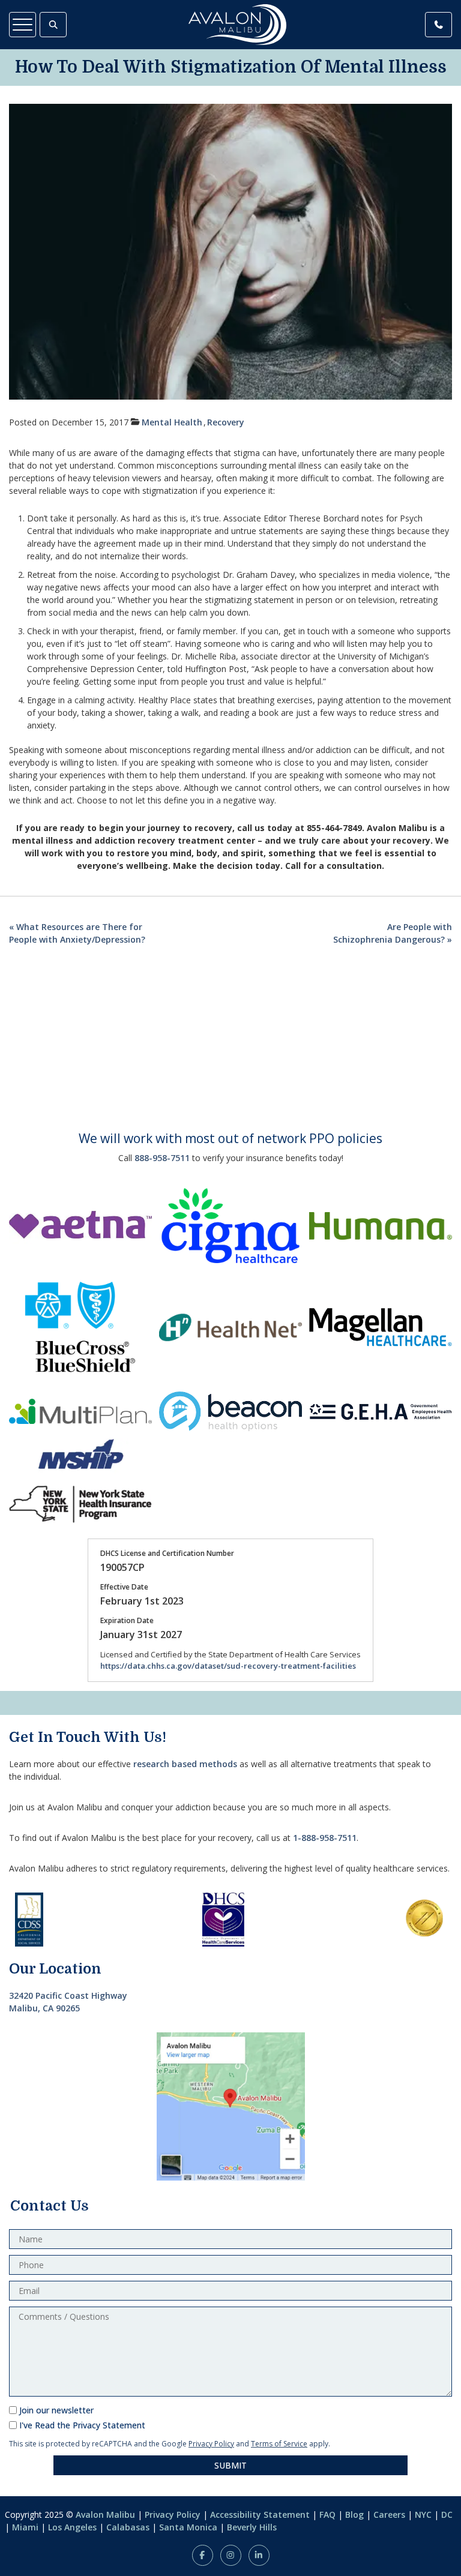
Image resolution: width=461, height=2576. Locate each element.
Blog (354, 2514)
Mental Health (172, 422)
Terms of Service (279, 2444)
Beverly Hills (252, 2527)
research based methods (185, 1764)
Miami (25, 2527)
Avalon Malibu (105, 2514)
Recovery (226, 422)
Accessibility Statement (260, 2514)
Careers (389, 2514)
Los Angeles (72, 2527)
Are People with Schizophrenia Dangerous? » (393, 933)
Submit (230, 2465)
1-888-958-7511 (325, 1838)
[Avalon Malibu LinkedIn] (259, 2555)
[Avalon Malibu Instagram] (231, 2555)
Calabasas (128, 2527)
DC (447, 2514)
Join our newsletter (56, 2410)
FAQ (327, 2514)
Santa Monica (188, 2527)
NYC (423, 2514)
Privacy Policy (211, 2444)
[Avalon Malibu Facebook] (203, 2555)
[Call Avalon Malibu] (438, 25)
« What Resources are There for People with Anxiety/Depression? (77, 933)
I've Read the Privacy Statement (82, 2425)
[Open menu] (23, 25)
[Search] (53, 25)
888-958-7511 (162, 1158)
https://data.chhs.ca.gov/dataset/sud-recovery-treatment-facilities (228, 1666)
